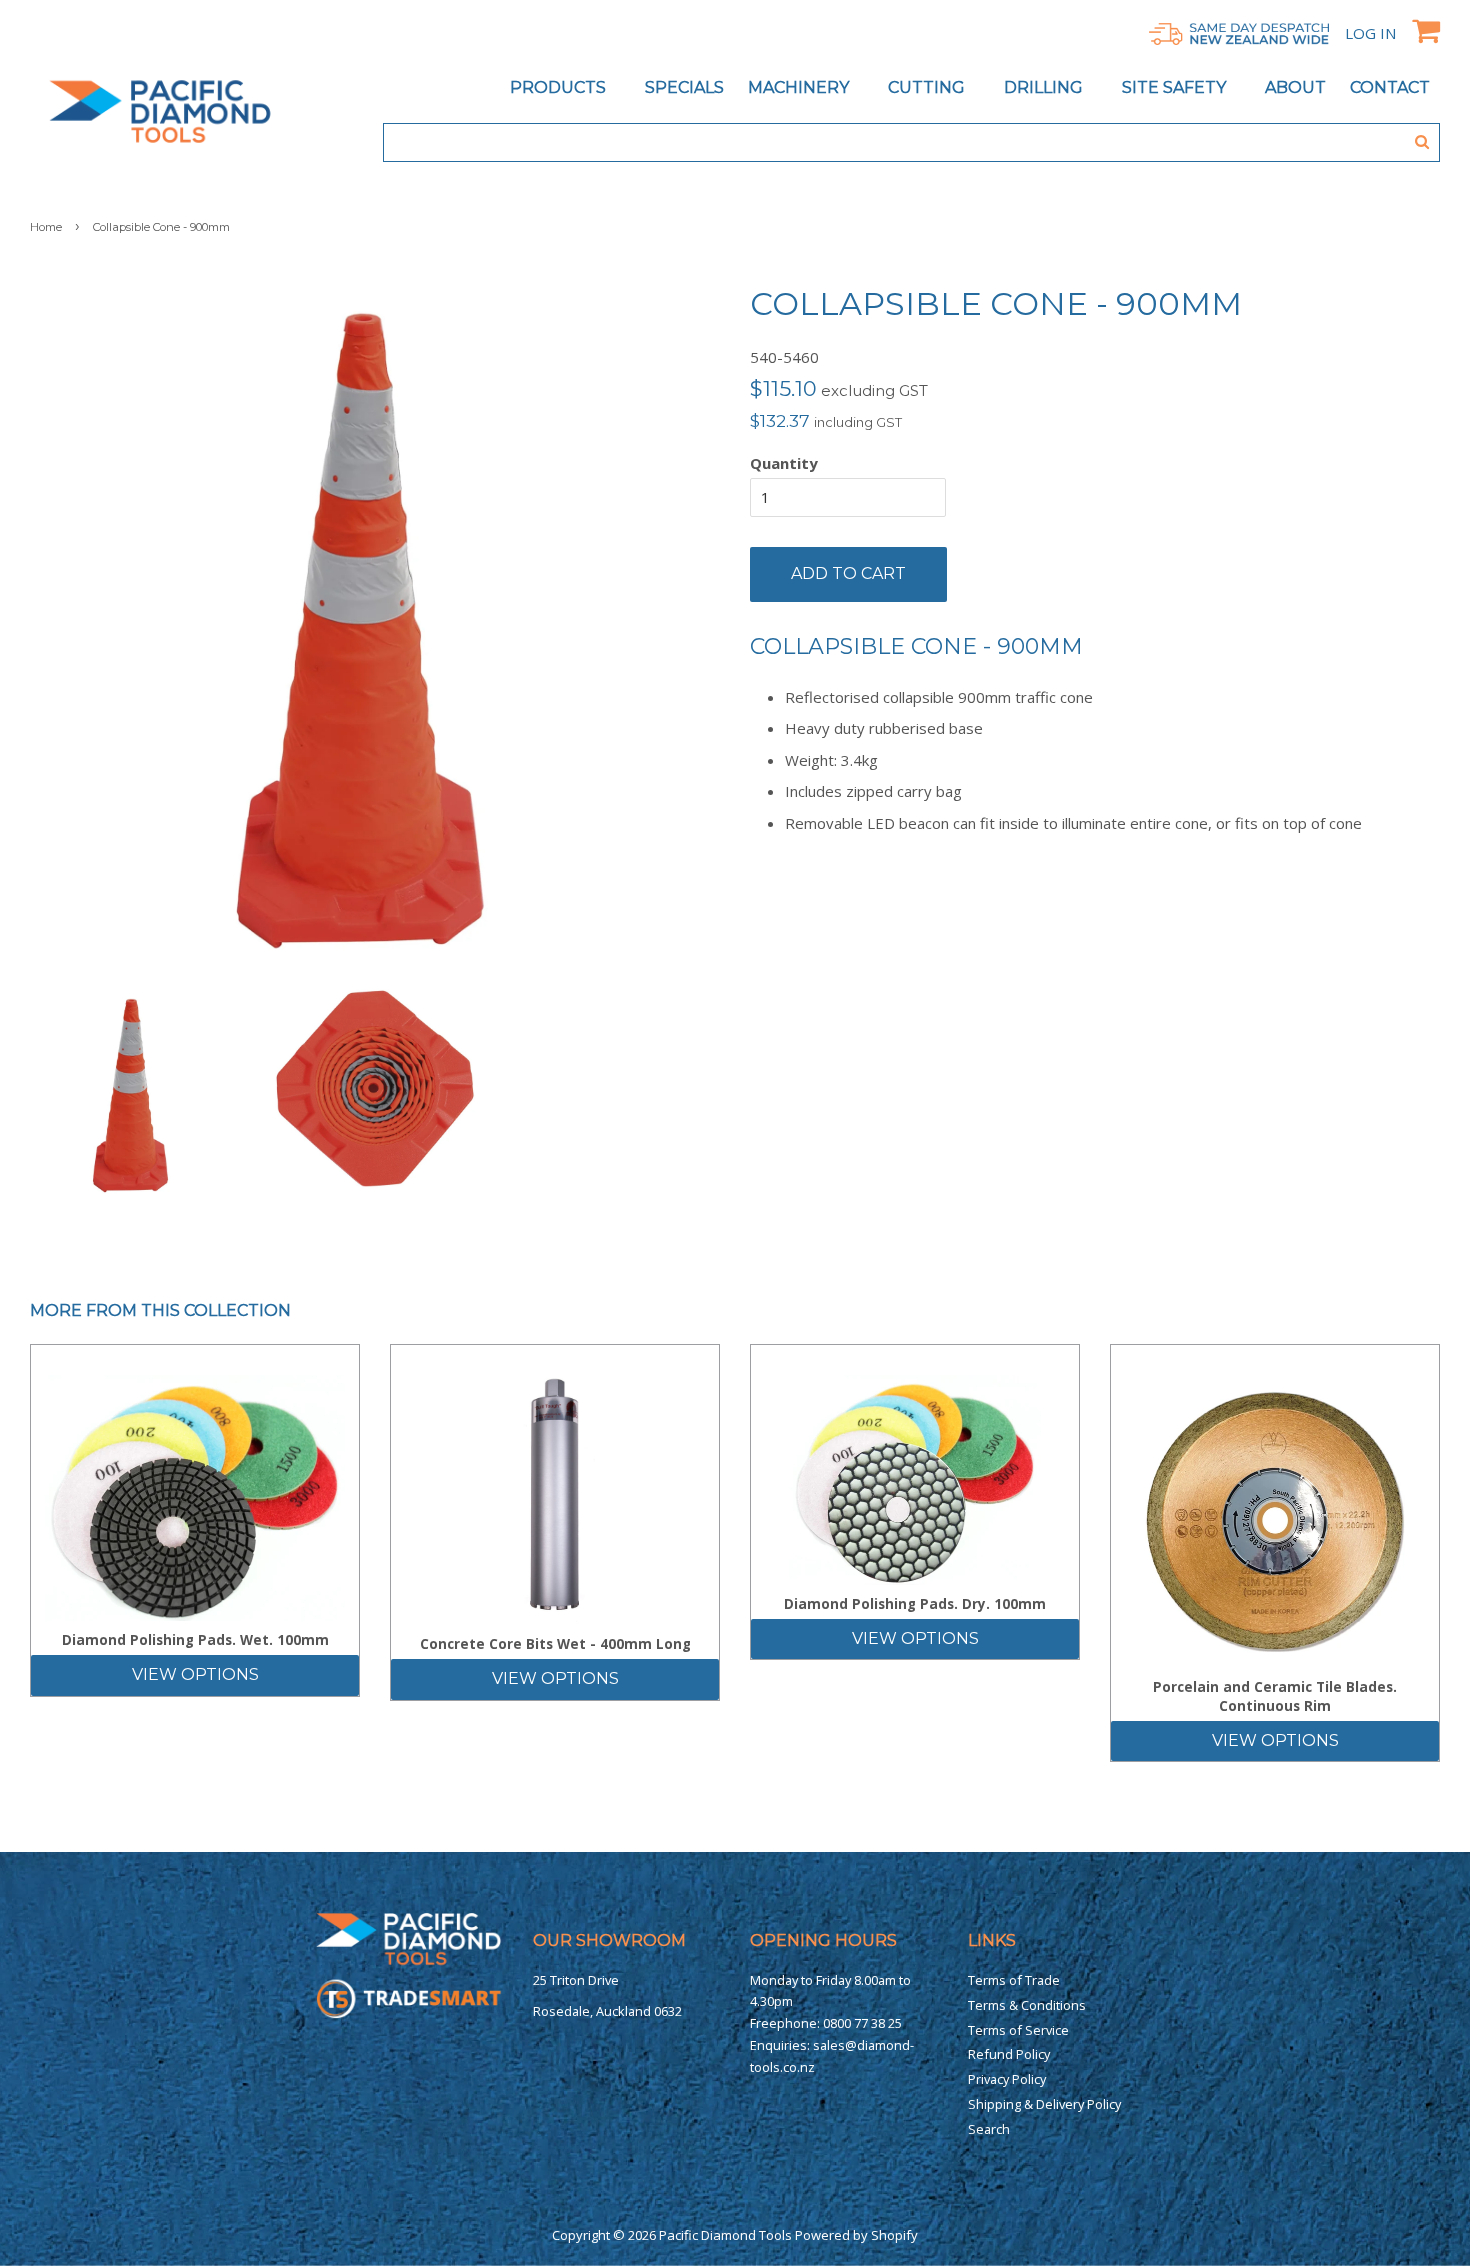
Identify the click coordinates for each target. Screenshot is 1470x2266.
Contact (1390, 87)
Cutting (928, 87)
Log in (1370, 33)
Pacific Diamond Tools (725, 2235)
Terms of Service (1018, 2030)
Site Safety (1176, 87)
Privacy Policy (1007, 2079)
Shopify (894, 2235)
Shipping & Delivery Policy (1044, 2104)
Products (560, 87)
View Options (195, 1674)
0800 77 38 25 (862, 2023)
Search (989, 2129)
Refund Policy (1009, 2054)
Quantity (784, 463)
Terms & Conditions (1027, 2005)
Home (46, 227)
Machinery (800, 87)
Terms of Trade (1014, 1980)
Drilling (1045, 87)
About (1295, 87)
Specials (684, 87)
